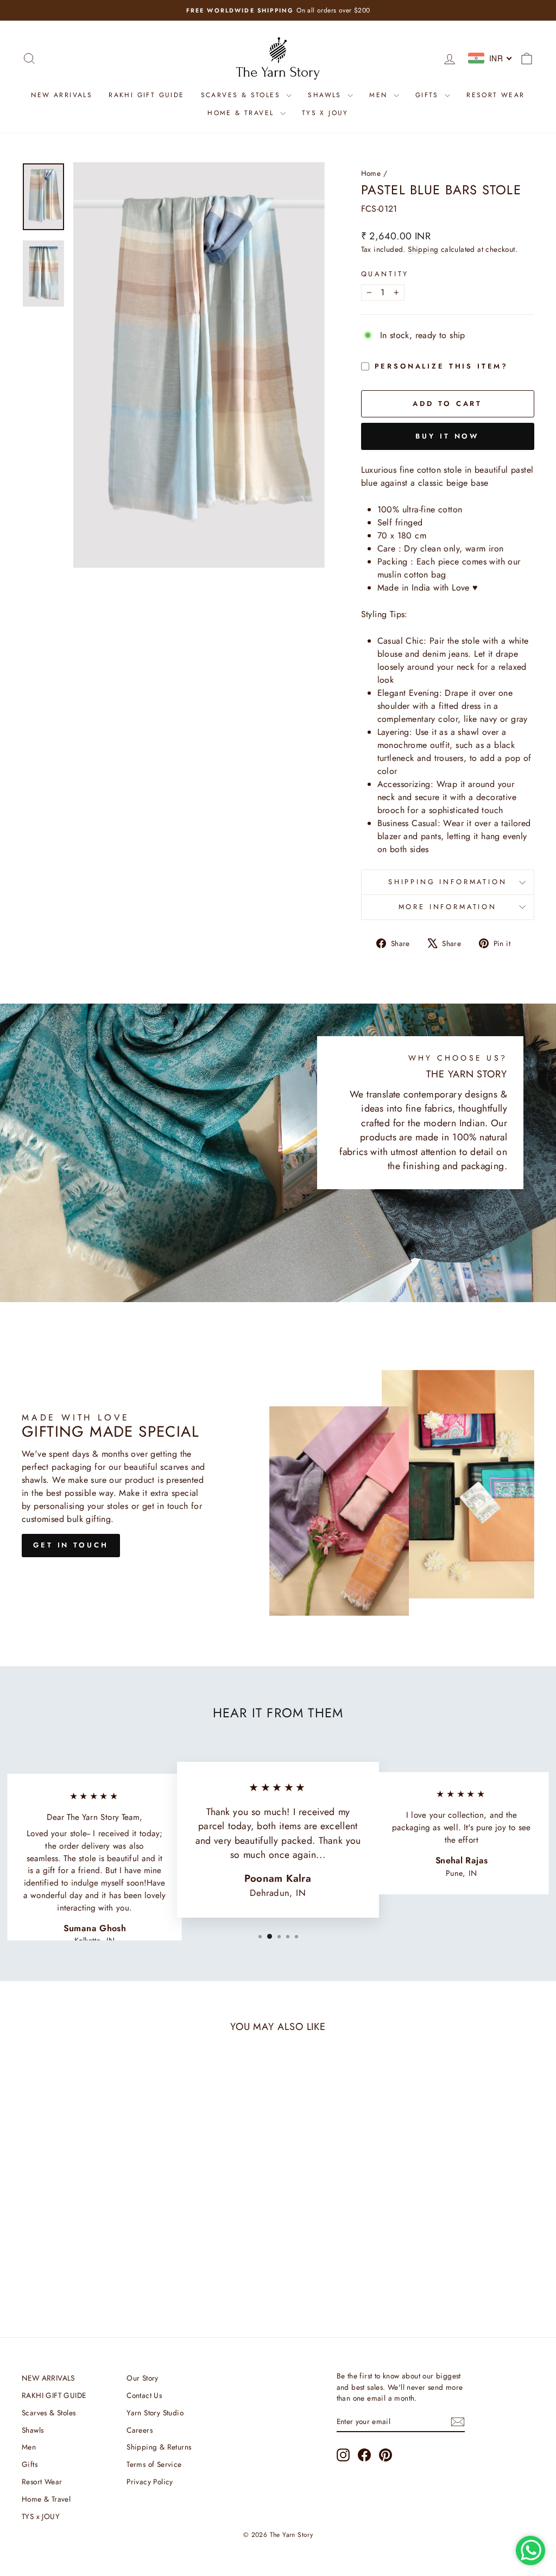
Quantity (385, 274)
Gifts (429, 95)
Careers (140, 2430)
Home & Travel (242, 113)
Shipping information (448, 882)
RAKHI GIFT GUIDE (146, 95)
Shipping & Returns (159, 2447)
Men (380, 95)
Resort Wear (495, 95)
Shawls (326, 95)
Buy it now (447, 436)
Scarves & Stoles (242, 95)
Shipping (423, 249)
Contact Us (144, 2395)
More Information (448, 907)
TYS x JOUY (325, 113)
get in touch (71, 1545)
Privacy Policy (150, 2482)
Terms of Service (154, 2464)
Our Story (143, 2378)
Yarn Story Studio (155, 2413)
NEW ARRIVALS (62, 95)
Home (371, 173)
